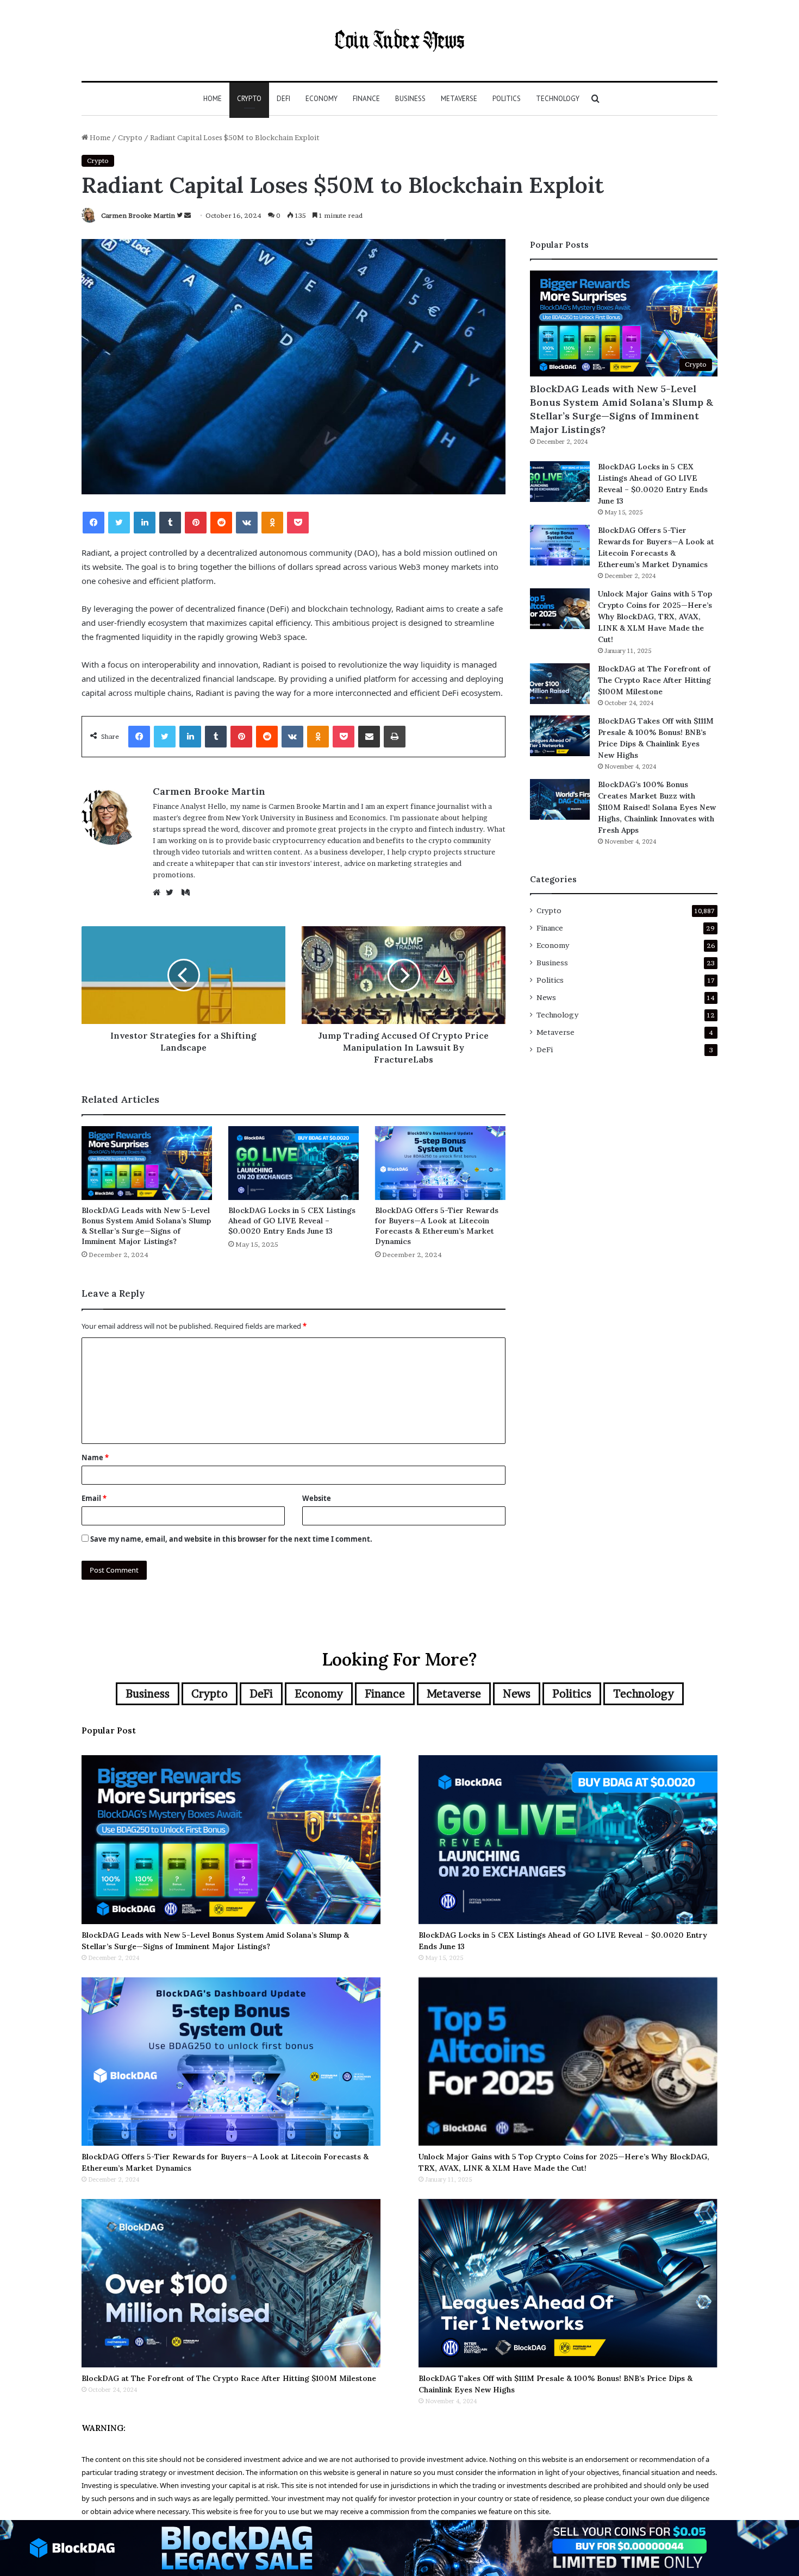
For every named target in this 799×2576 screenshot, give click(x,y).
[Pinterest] (196, 523)
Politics (507, 99)
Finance (366, 99)
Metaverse (459, 99)
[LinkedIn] (145, 523)
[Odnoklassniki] (272, 523)
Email (94, 1498)
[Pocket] (298, 523)
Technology (558, 99)
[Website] (159, 893)
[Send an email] (188, 215)
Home (213, 99)
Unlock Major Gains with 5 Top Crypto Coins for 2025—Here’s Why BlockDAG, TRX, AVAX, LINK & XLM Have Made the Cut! (655, 617)
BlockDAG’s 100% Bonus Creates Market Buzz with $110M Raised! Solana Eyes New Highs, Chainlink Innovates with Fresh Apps (657, 807)
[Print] (395, 737)
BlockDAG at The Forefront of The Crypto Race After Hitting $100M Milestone (654, 680)
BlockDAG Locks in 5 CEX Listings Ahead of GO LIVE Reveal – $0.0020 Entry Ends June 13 (292, 1221)
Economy (322, 99)
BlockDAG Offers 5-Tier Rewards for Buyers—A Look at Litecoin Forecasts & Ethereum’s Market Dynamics (437, 1226)
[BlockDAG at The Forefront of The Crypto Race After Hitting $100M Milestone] (560, 684)
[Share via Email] (369, 737)
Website (317, 1498)
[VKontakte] (247, 523)
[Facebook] (93, 523)
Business (410, 99)
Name (95, 1457)
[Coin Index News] (399, 40)
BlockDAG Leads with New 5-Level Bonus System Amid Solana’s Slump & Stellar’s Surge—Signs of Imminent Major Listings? (146, 1226)
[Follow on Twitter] (180, 215)
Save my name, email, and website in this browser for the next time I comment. (231, 1539)
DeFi (283, 99)
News (546, 997)
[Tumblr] (170, 523)
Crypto (249, 99)
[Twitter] (119, 523)
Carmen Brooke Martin (138, 215)
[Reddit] (221, 523)
